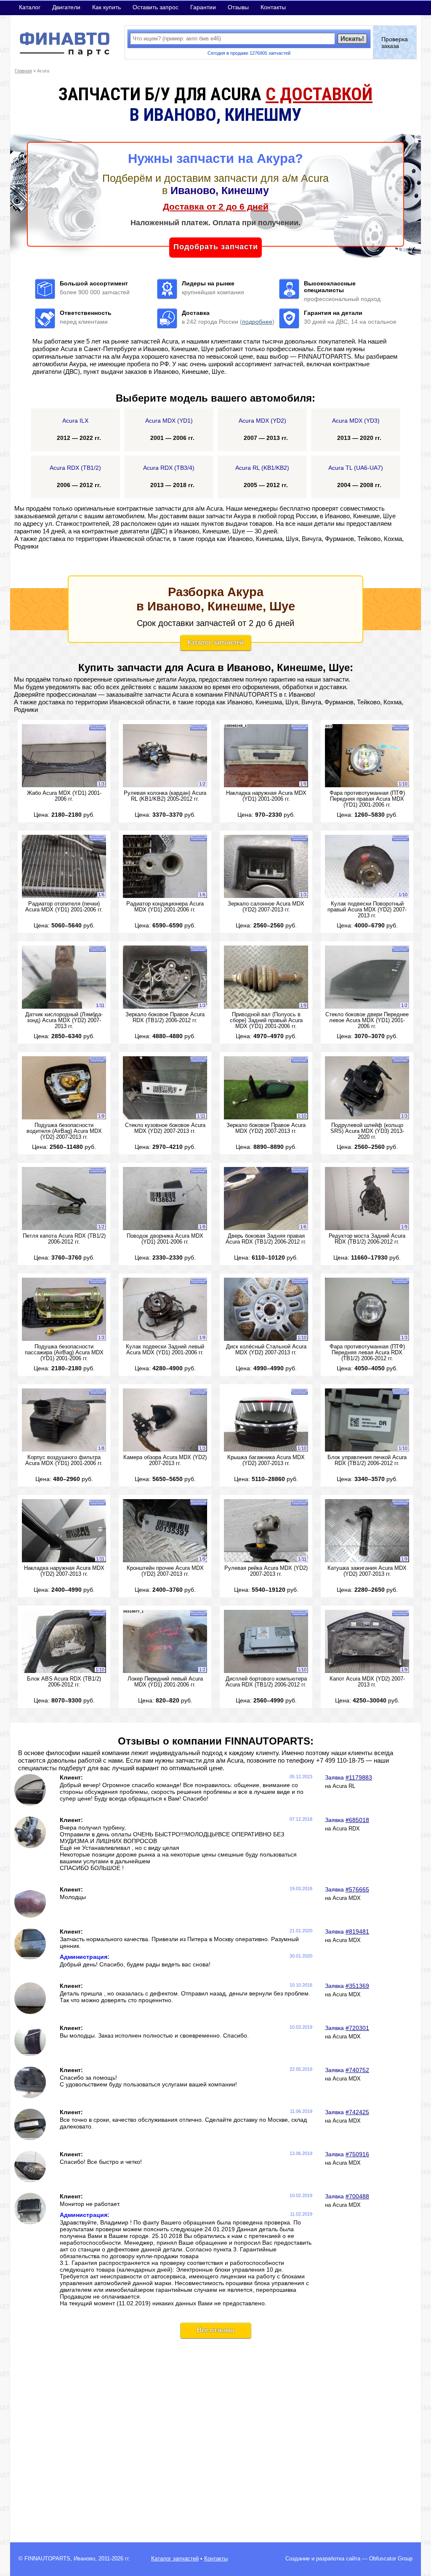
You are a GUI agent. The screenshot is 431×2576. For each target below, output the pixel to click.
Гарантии (203, 7)
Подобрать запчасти (216, 247)
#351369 (357, 1986)
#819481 (357, 1931)
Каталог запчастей (215, 642)
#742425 (357, 2112)
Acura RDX (346, 1829)
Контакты (273, 7)
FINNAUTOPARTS (47, 2559)
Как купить (106, 7)
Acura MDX (347, 1898)
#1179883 (359, 1777)
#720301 (357, 2028)
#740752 (357, 2070)
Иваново (84, 2559)
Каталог (30, 7)
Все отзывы (216, 2330)
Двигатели (66, 7)
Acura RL (344, 1786)
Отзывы (238, 7)
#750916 (357, 2154)
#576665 (357, 1889)
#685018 (357, 1820)
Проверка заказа (395, 43)
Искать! (352, 39)
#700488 (357, 2196)
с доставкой (319, 94)
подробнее (257, 322)
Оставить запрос (156, 7)
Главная (23, 71)
